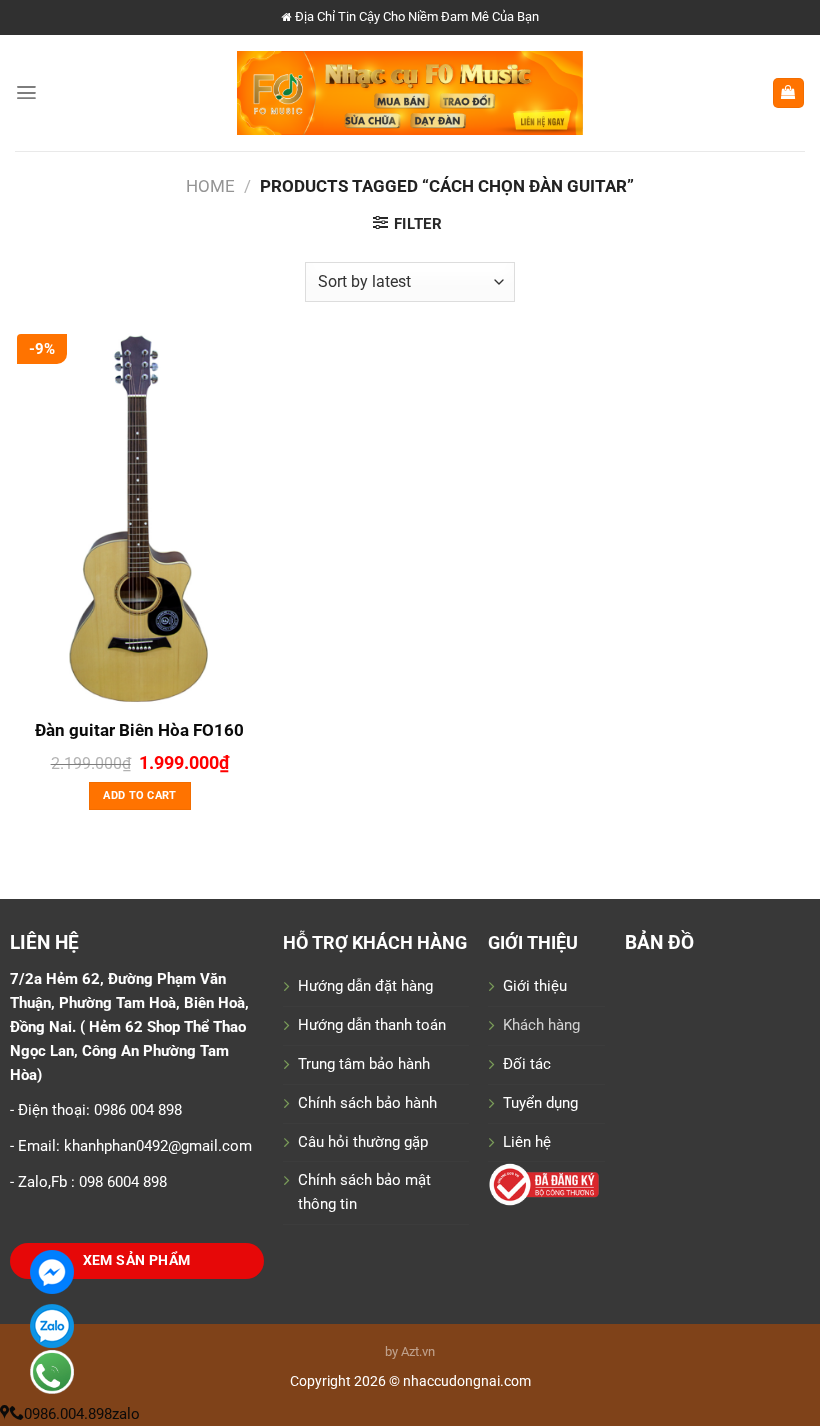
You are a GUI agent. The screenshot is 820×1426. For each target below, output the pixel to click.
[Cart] (788, 93)
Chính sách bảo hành (367, 1103)
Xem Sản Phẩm (137, 1260)
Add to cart (140, 795)
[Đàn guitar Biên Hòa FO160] (140, 519)
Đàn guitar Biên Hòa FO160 (139, 730)
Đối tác (527, 1064)
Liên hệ (527, 1142)
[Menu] (26, 92)
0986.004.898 (68, 1414)
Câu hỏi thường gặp (363, 1142)
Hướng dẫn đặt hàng (365, 986)
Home (210, 186)
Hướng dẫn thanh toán (372, 1025)
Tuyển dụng (540, 1103)
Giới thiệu (535, 986)
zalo (126, 1414)
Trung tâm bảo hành (364, 1064)
